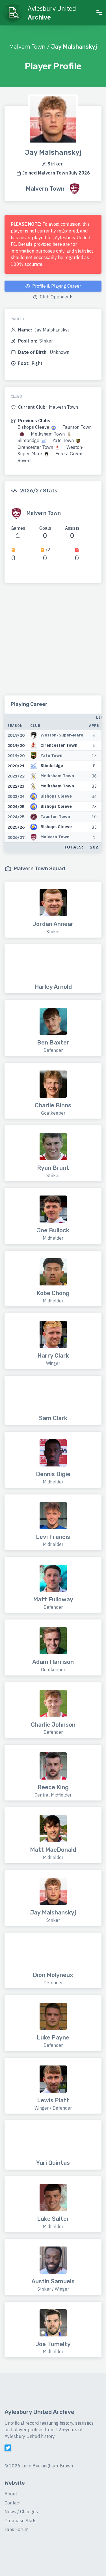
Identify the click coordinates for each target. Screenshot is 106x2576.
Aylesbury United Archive (39, 2412)
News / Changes (21, 2512)
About (11, 2494)
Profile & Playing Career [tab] (56, 286)
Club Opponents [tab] (56, 297)
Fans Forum (17, 2529)
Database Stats (20, 2521)
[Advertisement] (53, 642)
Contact (13, 2503)
